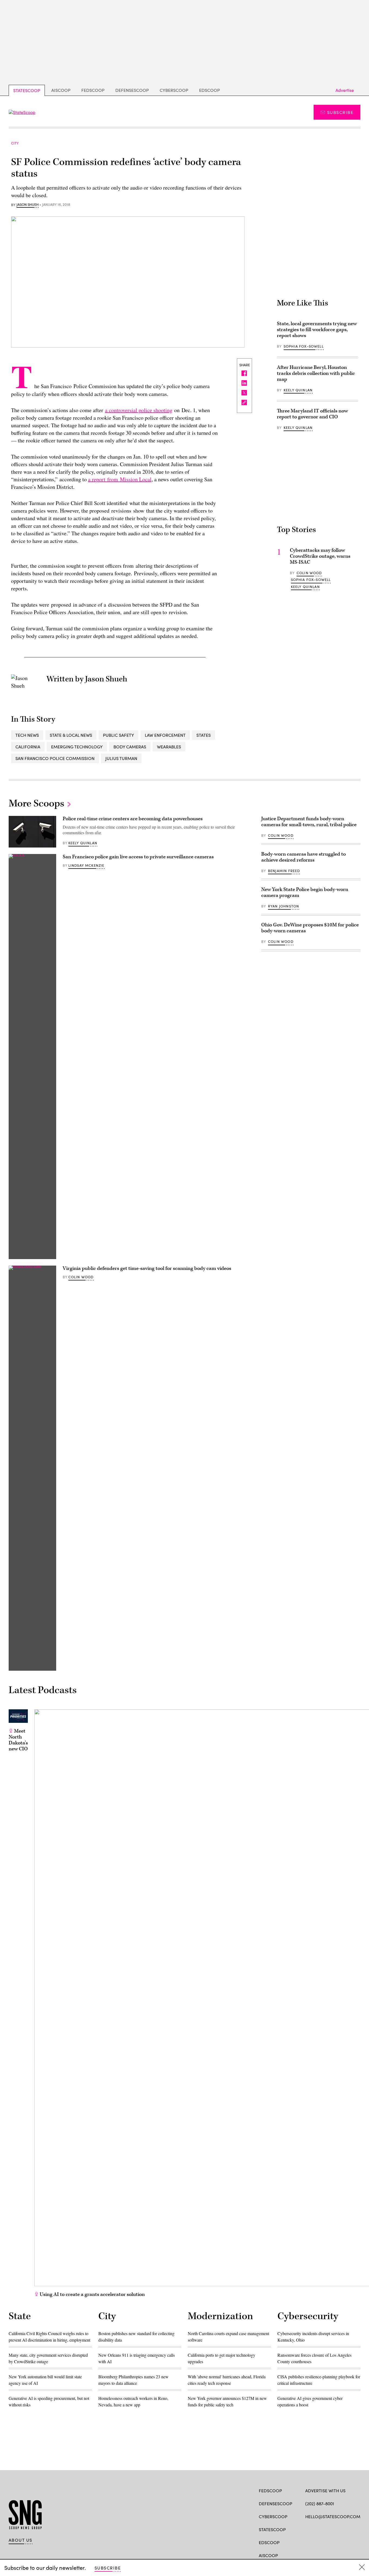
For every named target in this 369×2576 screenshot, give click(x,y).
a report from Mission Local (120, 479)
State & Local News (71, 735)
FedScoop (93, 90)
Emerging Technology (77, 747)
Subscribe (340, 112)
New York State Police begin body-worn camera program (305, 892)
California (28, 747)
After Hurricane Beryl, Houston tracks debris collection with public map (316, 373)
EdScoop (209, 90)
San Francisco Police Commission (55, 758)
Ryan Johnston (284, 906)
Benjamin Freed (284, 871)
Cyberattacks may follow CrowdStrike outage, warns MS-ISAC (320, 556)
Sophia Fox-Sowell (304, 346)
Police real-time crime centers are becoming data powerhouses (133, 819)
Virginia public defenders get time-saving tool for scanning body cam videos (147, 1268)
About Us (21, 2540)
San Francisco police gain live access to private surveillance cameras (138, 857)
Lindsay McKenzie (86, 865)
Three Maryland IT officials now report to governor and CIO (312, 414)
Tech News (27, 735)
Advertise (345, 90)
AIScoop (61, 90)
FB (308, 2529)
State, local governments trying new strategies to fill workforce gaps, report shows (317, 330)
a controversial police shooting (139, 410)
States (204, 735)
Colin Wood (309, 573)
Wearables (169, 747)
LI (327, 2529)
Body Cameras (130, 747)
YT (348, 2529)
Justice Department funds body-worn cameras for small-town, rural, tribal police (309, 822)
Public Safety (118, 735)
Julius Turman (121, 758)
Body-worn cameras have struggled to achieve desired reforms (303, 857)
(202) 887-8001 (320, 2503)
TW (318, 2529)
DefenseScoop (132, 90)
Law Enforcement (165, 735)
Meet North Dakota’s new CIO (18, 1740)
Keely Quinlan (298, 390)
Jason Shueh (28, 205)
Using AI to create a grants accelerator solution (92, 2294)
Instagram (339, 2529)
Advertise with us (325, 2491)
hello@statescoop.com (333, 2516)
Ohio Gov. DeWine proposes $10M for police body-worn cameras (310, 928)
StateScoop (27, 90)
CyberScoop (174, 90)
